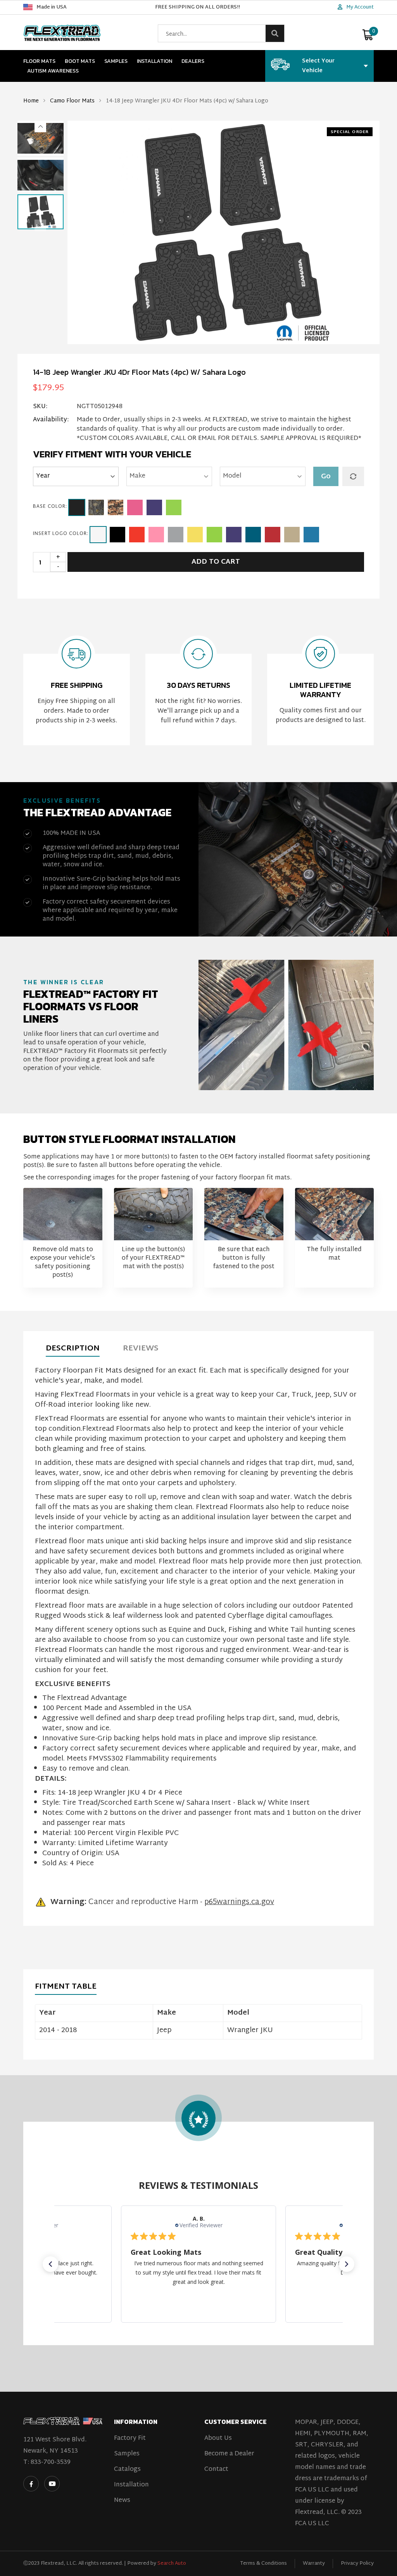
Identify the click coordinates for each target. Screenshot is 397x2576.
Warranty (314, 2564)
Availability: (51, 421)
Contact (216, 2470)
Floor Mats (39, 61)
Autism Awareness (53, 71)
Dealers (193, 61)
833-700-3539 (51, 2463)
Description (73, 1349)
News (122, 2501)
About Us (218, 2438)
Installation (154, 61)
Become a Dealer (229, 2454)
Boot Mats (80, 61)
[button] (40, 126)
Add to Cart (216, 562)
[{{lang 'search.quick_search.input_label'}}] (275, 33)
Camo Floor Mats (72, 101)
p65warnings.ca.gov (239, 1902)
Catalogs (127, 2470)
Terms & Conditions (263, 2564)
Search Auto (172, 2564)
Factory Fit (130, 2438)
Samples (116, 61)
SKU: (40, 407)
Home (31, 101)
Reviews (141, 1349)
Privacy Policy (357, 2564)
